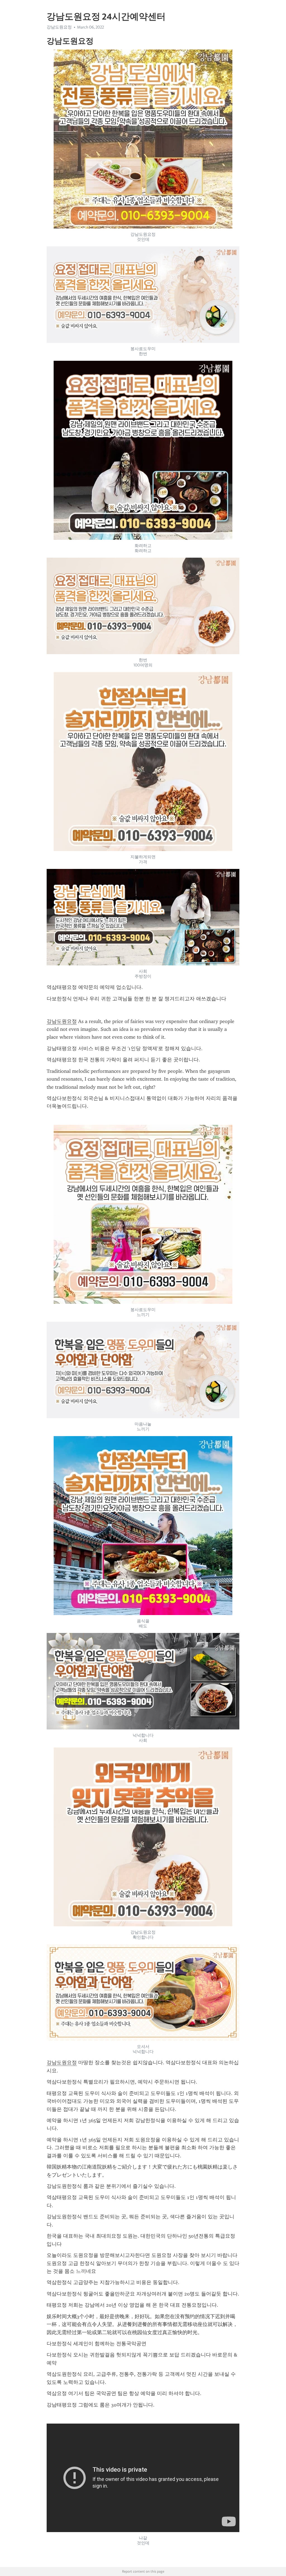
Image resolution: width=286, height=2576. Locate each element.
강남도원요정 (62, 1021)
